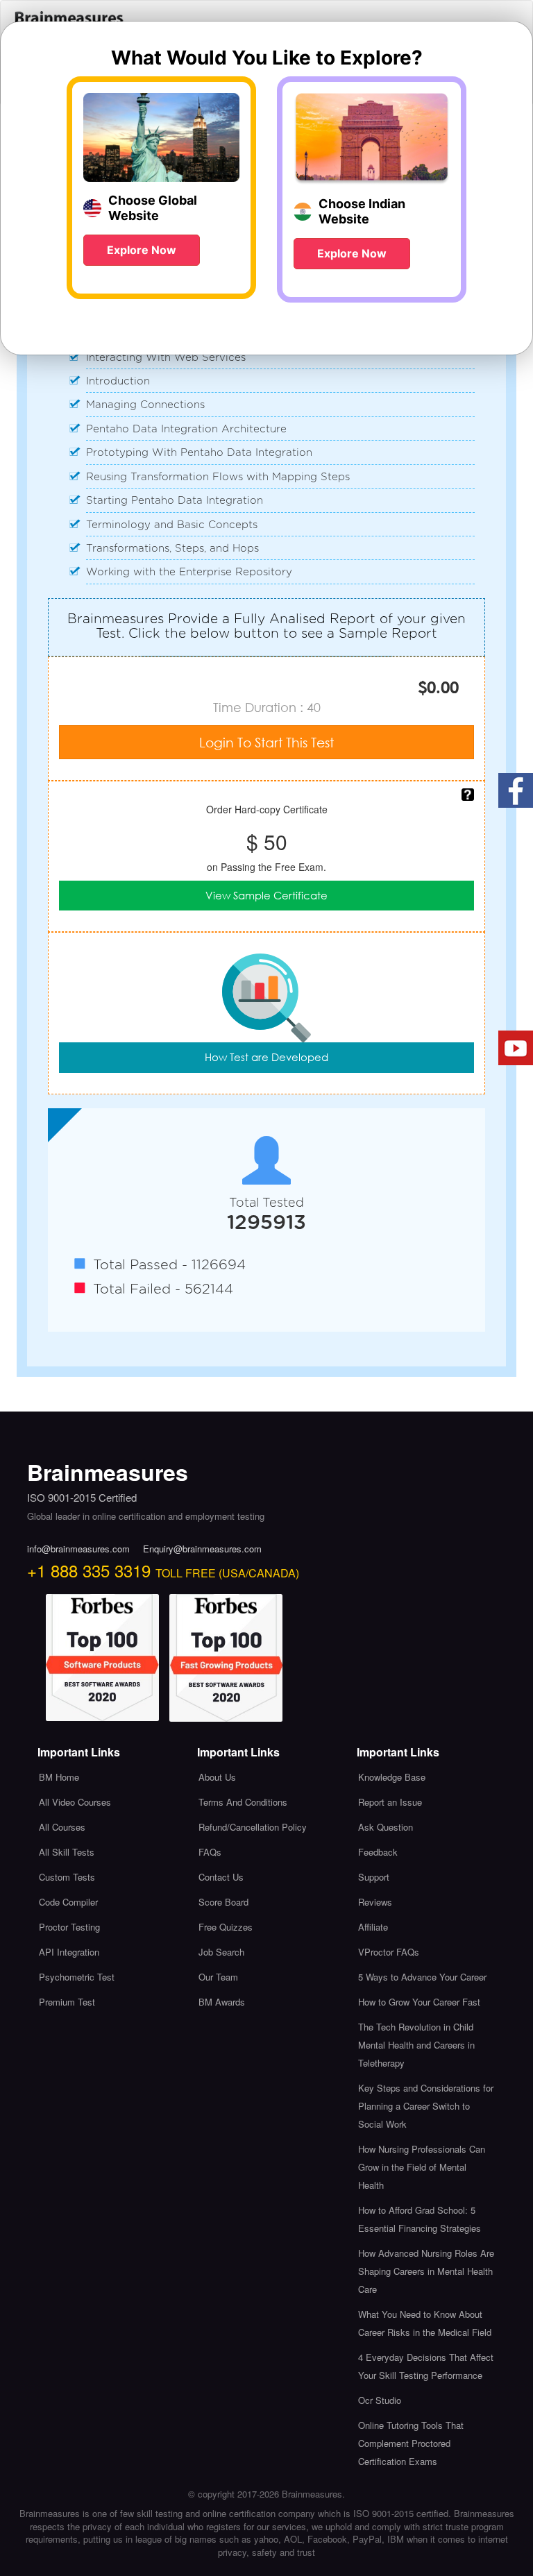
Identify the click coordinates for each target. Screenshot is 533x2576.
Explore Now (142, 250)
